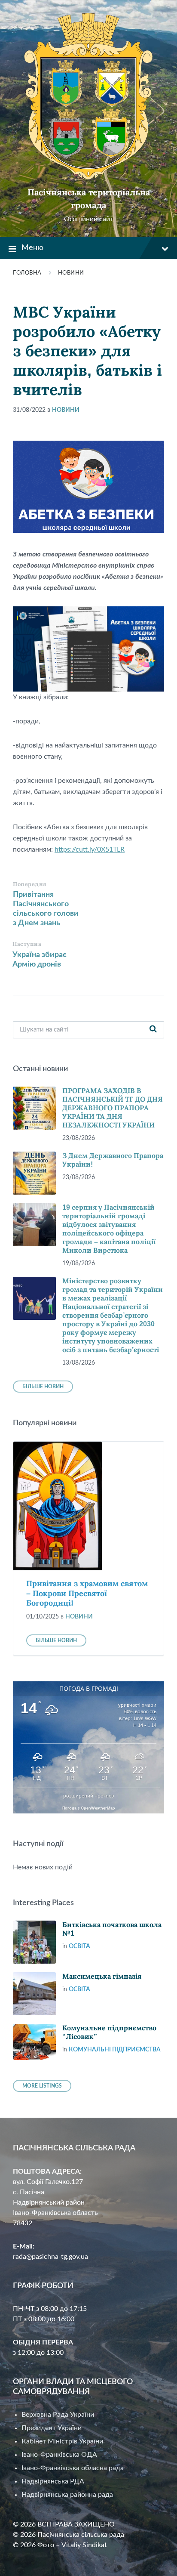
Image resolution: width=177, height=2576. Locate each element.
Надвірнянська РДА (53, 2481)
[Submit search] (153, 1030)
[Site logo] (88, 178)
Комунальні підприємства (115, 2050)
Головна (27, 273)
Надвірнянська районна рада (67, 2495)
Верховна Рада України (58, 2415)
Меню (32, 248)
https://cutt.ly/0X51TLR (90, 849)
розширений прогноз (88, 1796)
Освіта (79, 1946)
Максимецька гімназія (102, 1976)
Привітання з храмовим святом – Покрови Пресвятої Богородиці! (87, 1593)
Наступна (27, 944)
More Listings (42, 2086)
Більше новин (43, 1387)
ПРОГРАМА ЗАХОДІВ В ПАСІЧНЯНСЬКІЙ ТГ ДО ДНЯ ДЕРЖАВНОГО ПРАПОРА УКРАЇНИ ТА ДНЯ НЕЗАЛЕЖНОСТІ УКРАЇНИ (113, 1108)
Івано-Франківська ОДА (59, 2455)
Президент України (52, 2428)
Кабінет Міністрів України (62, 2441)
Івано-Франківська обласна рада (73, 2468)
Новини (71, 273)
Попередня (30, 884)
